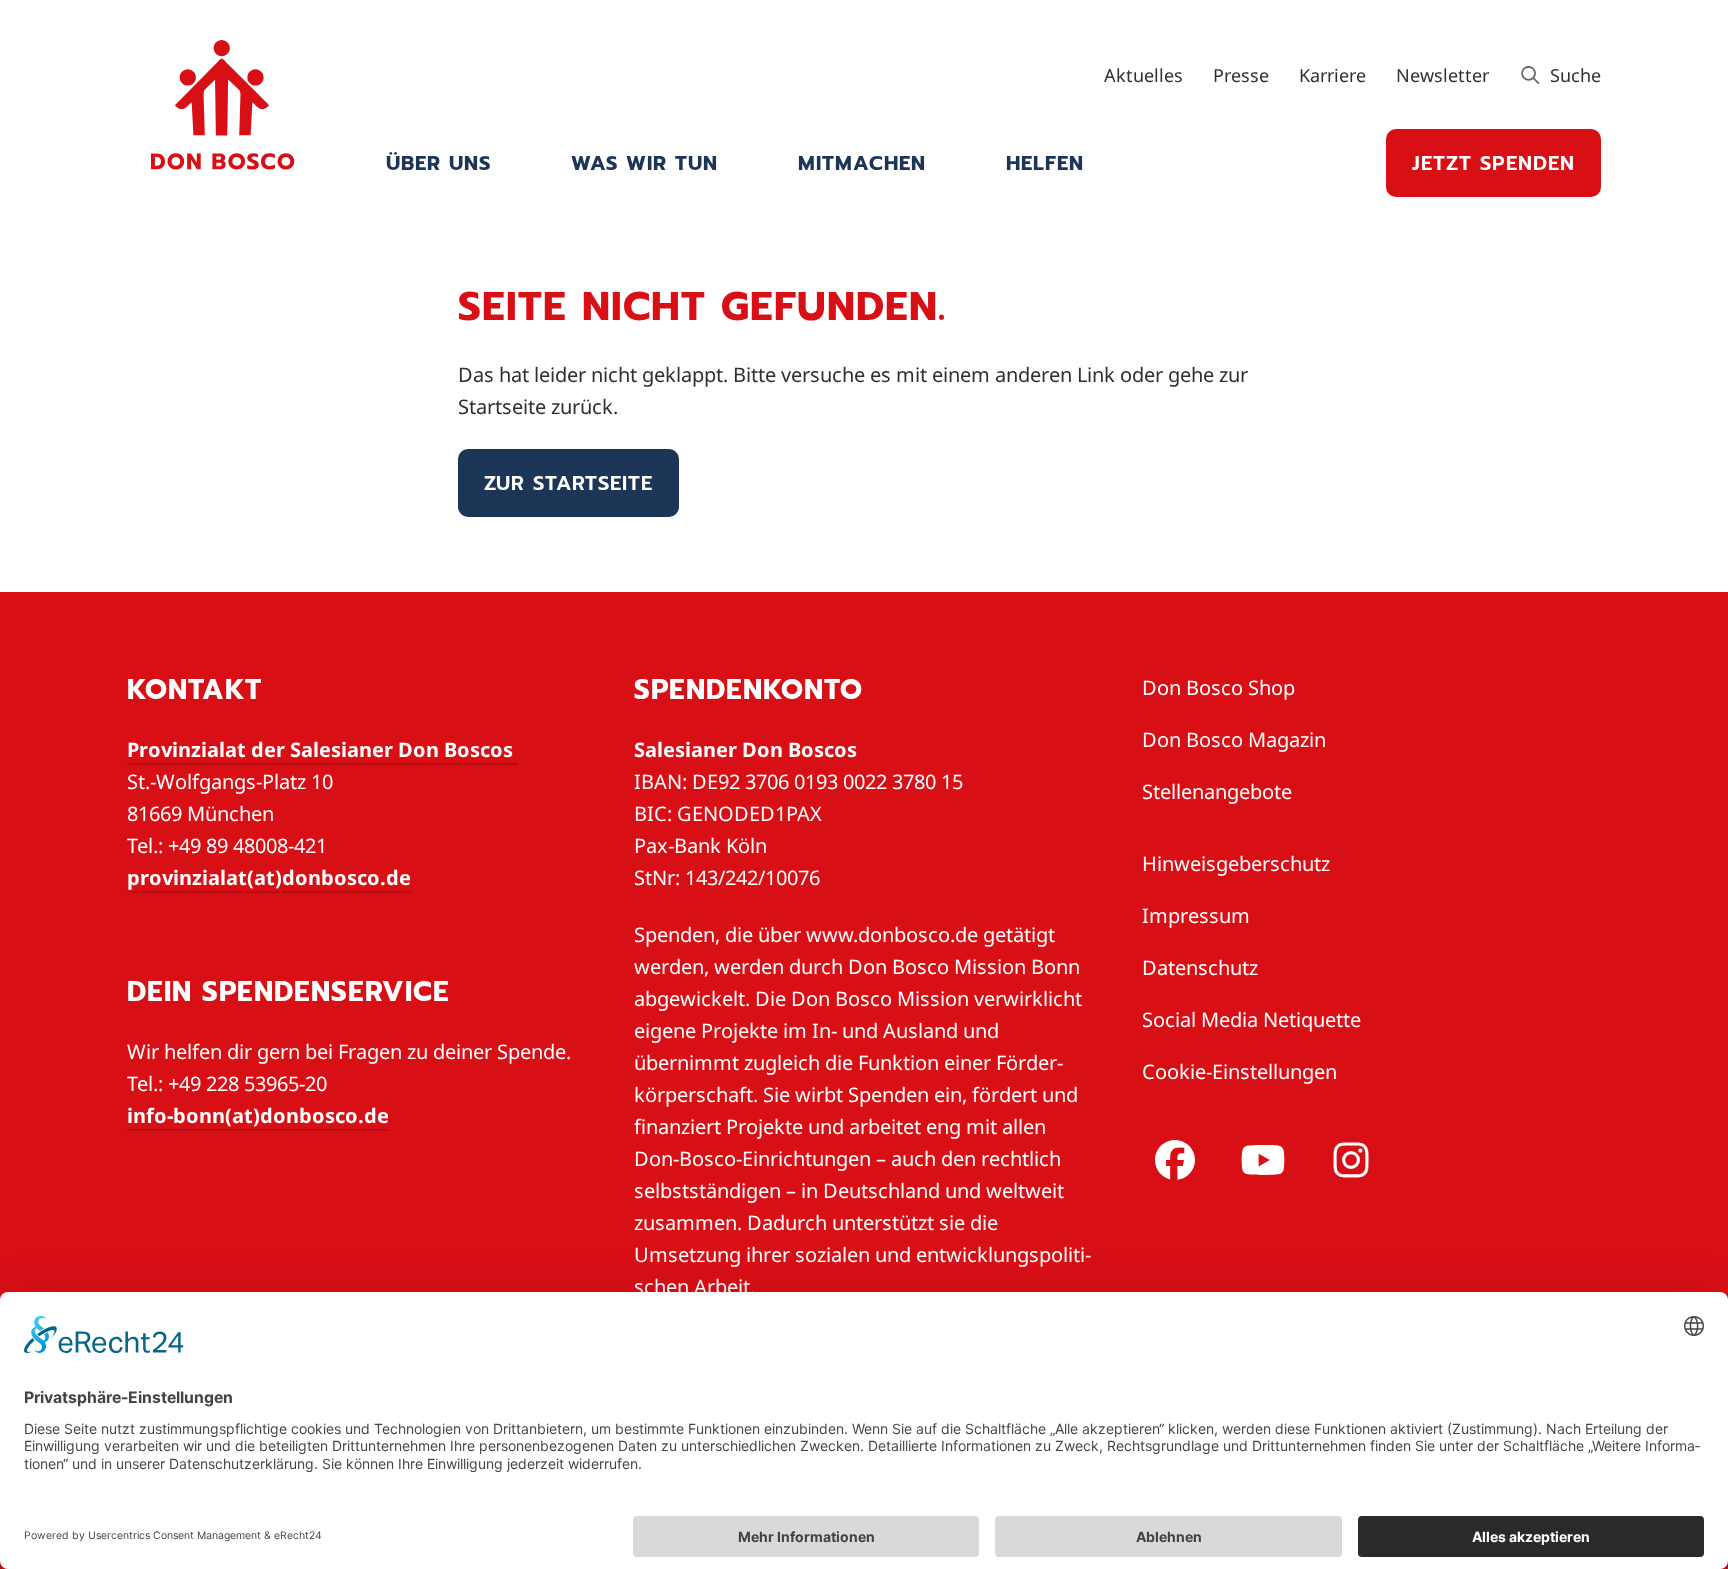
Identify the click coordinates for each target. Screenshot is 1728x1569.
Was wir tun (644, 163)
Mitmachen (862, 163)
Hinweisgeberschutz (1236, 863)
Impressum (1196, 915)
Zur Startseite (568, 483)
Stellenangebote (1217, 791)
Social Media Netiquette (1251, 1019)
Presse (1241, 75)
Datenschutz (1200, 967)
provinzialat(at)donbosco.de (269, 877)
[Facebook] (1171, 1160)
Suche (1573, 75)
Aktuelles (1143, 75)
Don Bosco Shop (1218, 687)
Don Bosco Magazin (1234, 739)
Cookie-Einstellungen (1239, 1071)
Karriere (1332, 75)
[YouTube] (1259, 1160)
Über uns (438, 163)
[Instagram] (1347, 1160)
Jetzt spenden (1493, 163)
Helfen (1045, 163)
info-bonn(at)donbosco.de (258, 1115)
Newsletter (1442, 75)
